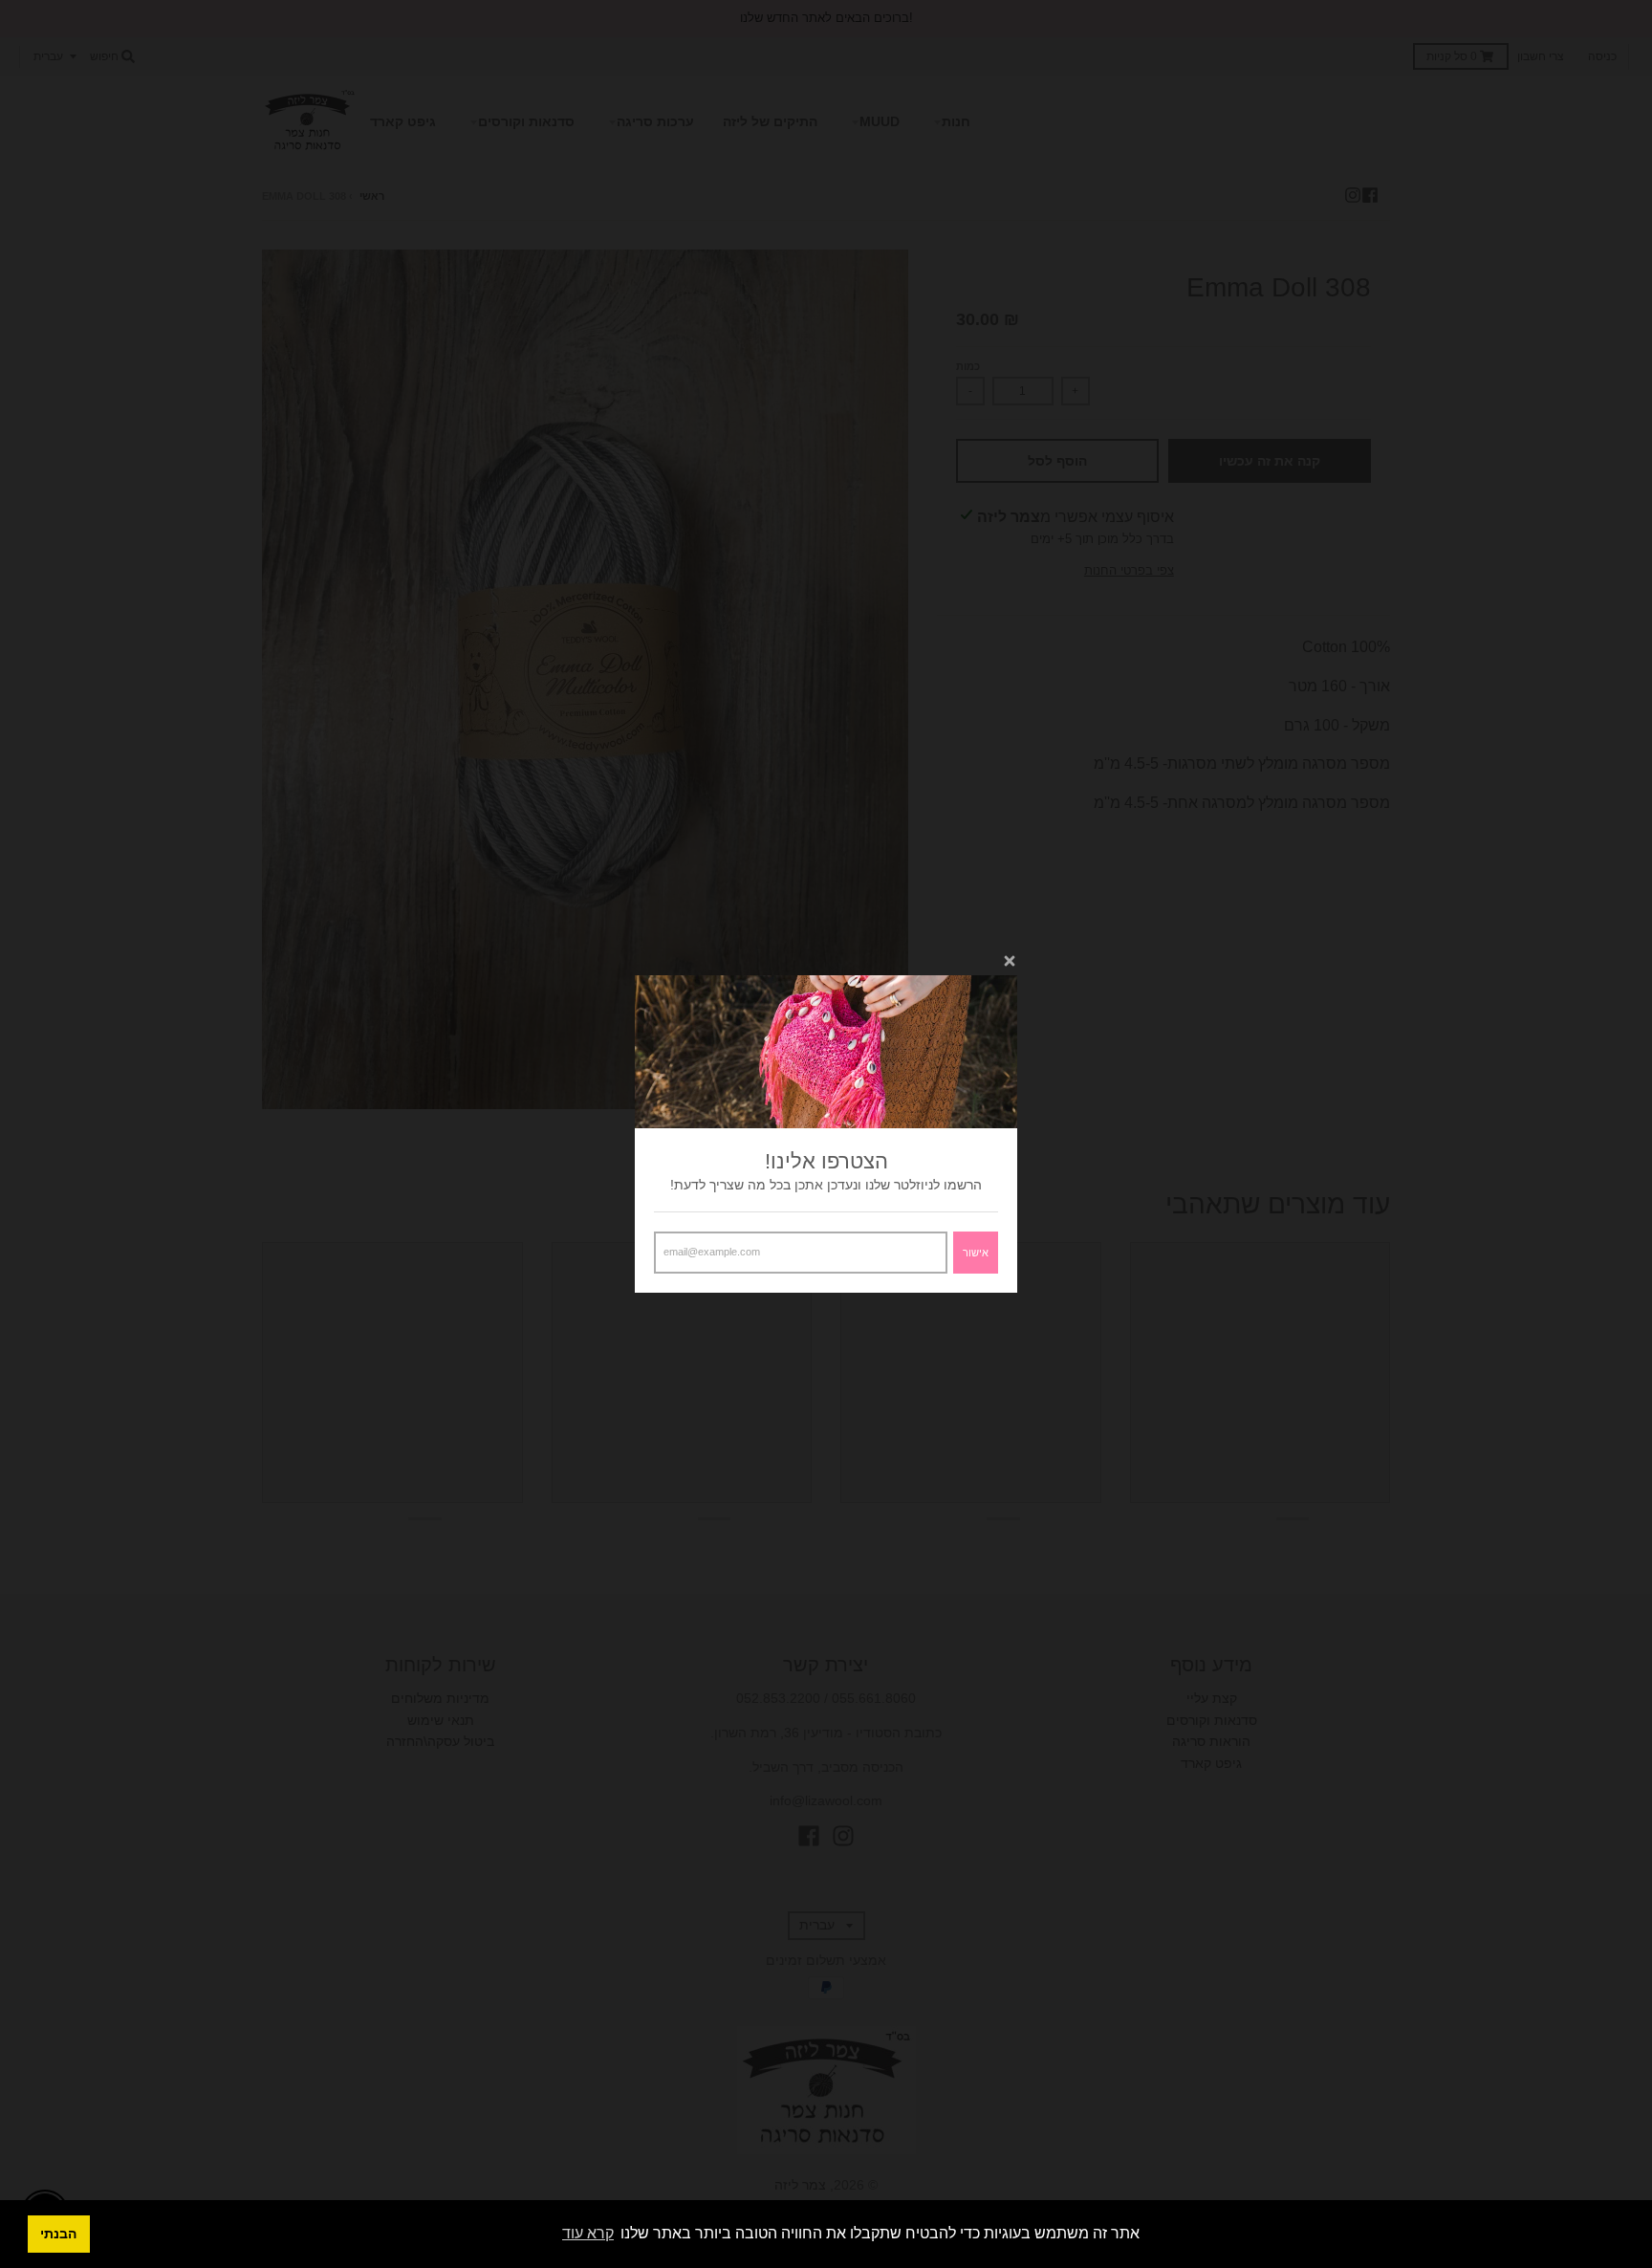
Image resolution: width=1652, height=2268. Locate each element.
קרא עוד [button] (588, 2233)
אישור (976, 1253)
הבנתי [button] (58, 2234)
